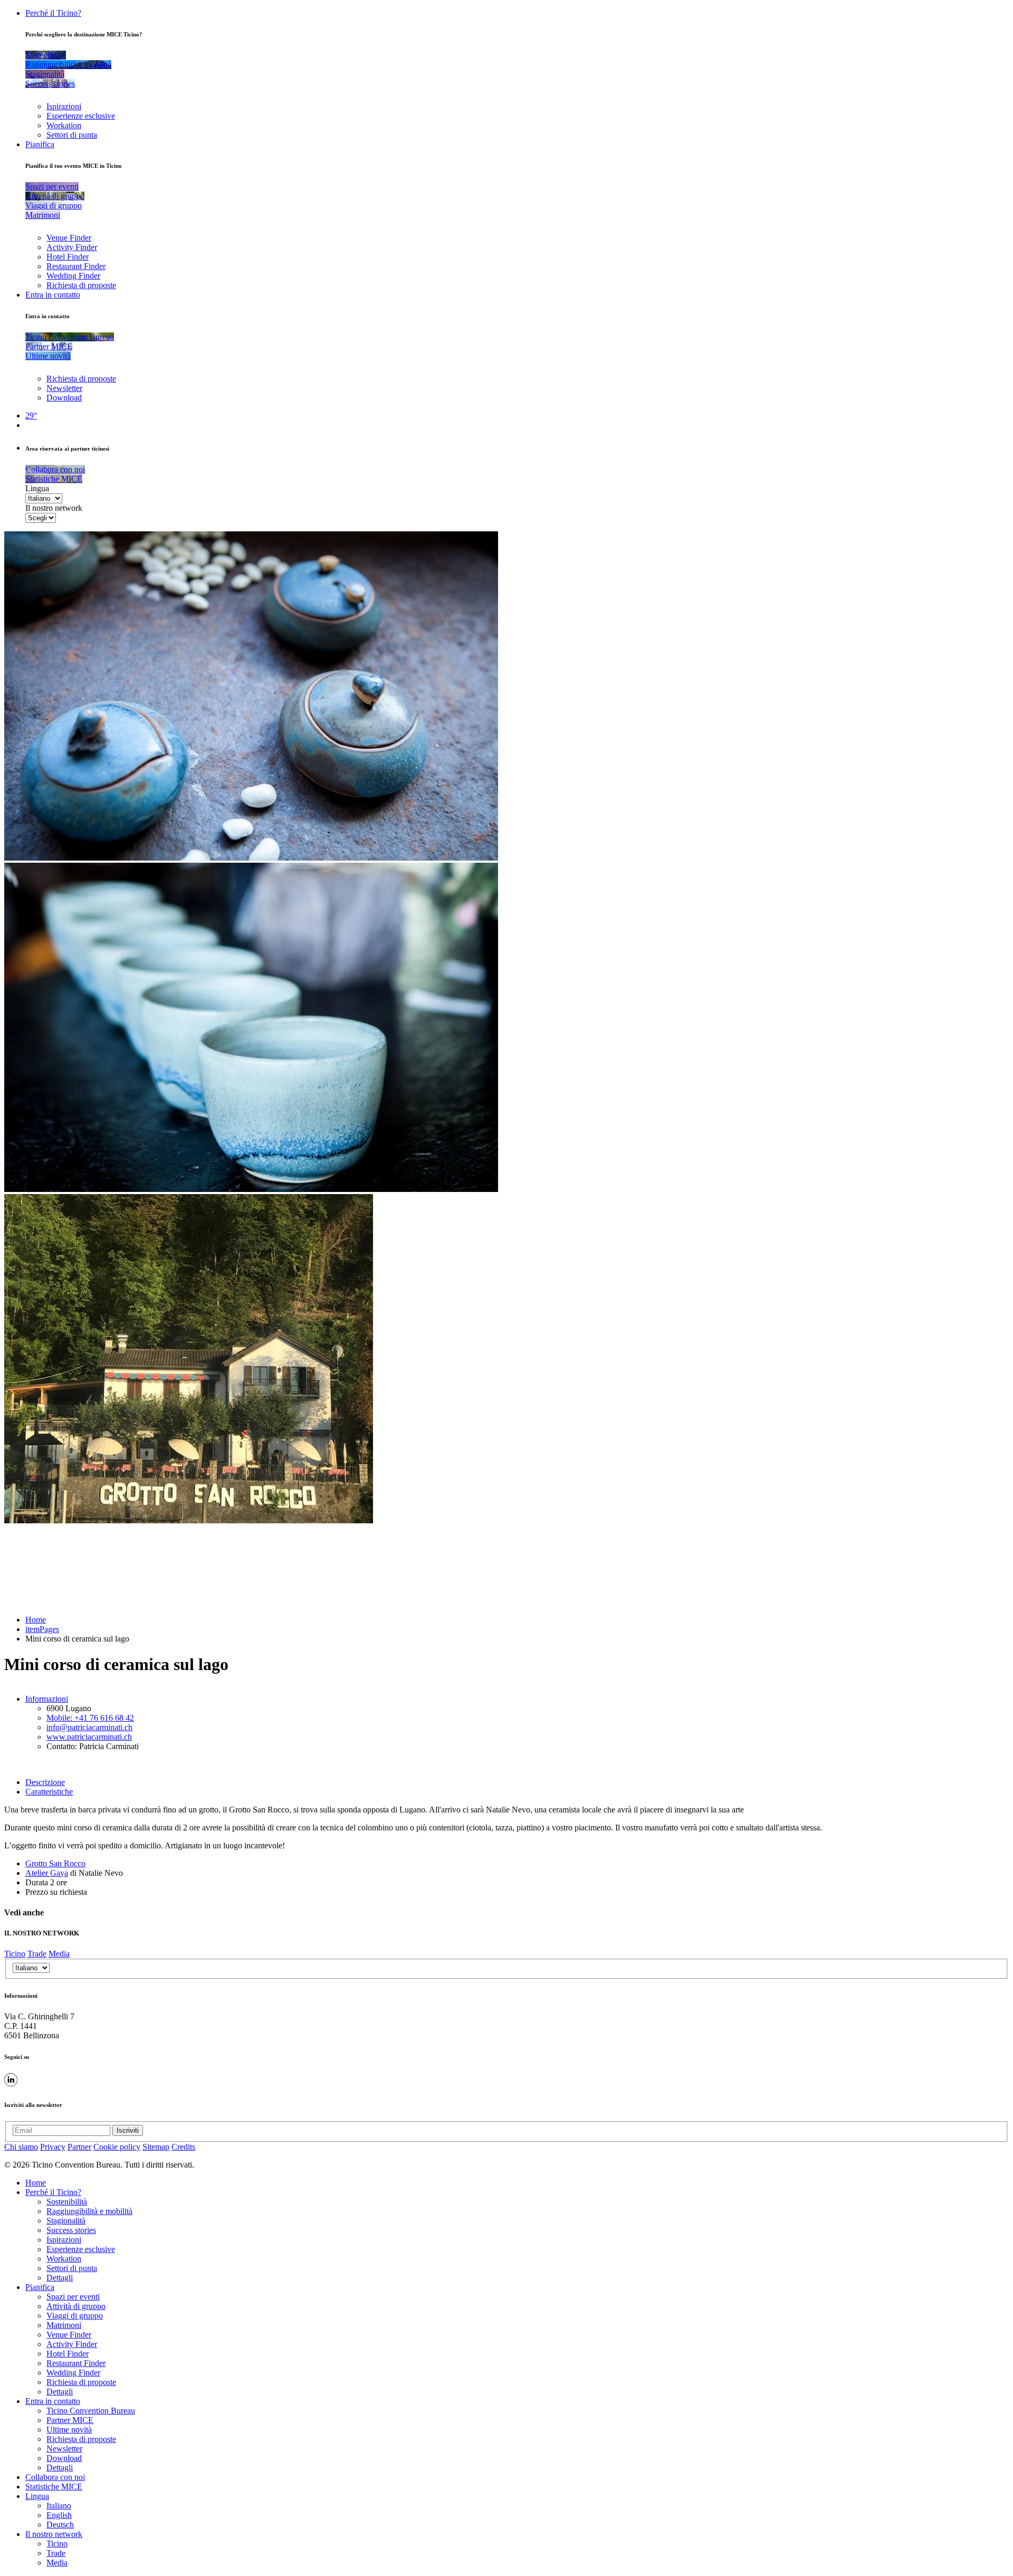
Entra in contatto (53, 295)
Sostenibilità (67, 2202)
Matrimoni (64, 2325)
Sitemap (156, 2147)
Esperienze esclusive (81, 116)
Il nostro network (54, 508)
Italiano (59, 2506)
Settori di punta (72, 135)
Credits (183, 2147)
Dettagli (60, 2278)
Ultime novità (69, 2430)
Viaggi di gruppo (75, 2316)
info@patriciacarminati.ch (89, 1727)
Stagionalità (66, 2221)
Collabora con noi (55, 2477)
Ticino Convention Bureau (91, 2411)
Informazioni (47, 1699)
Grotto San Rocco (55, 1863)
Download (64, 398)
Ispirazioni (64, 106)
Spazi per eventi (73, 2297)
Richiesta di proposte (81, 285)
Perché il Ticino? (53, 13)
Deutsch (60, 2525)
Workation (64, 125)
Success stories (71, 2230)
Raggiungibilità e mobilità (89, 2211)
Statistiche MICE (54, 2487)
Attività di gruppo (76, 2306)
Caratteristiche (49, 1792)
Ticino (15, 1954)
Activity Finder (72, 247)
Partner (79, 2147)
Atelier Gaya (47, 1873)
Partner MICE (70, 2420)
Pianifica (40, 144)
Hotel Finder (68, 257)
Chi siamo (21, 2147)
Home (36, 1620)
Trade (37, 1954)
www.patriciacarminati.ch (89, 1737)
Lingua (37, 488)
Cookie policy (117, 2147)
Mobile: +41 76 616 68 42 (90, 1718)
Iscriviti (128, 2130)
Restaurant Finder (76, 266)
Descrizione (45, 1782)
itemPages (42, 1629)
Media (59, 1954)
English (59, 2515)
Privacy (53, 2147)
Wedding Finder (73, 276)
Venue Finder (69, 238)
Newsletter (64, 388)
